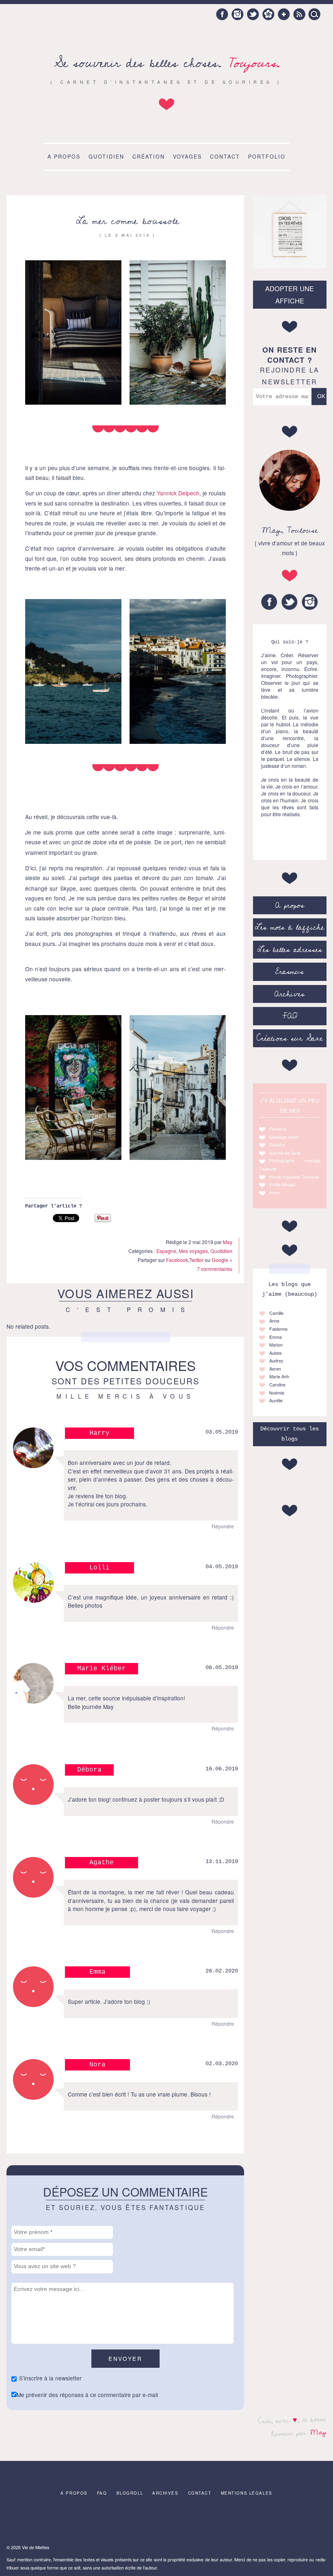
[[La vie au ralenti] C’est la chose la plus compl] (26, 2522)
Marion (276, 1345)
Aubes (275, 1353)
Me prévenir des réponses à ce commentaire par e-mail (87, 2395)
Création (149, 157)
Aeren (275, 1369)
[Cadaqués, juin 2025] (236, 2522)
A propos (64, 157)
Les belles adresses (290, 950)
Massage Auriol (284, 1137)
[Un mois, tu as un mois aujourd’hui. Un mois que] (96, 2522)
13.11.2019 (222, 1862)
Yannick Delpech (178, 493)
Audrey (276, 1361)
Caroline (277, 1385)
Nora (97, 2065)
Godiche (277, 1145)
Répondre (223, 1526)
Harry (99, 1433)
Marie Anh (279, 1376)
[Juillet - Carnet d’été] (166, 2522)
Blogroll (130, 2493)
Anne (274, 1193)
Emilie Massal (282, 1184)
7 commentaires (215, 1269)
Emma (97, 1972)
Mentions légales (247, 2493)
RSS (299, 14)
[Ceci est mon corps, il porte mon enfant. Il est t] (131, 2522)
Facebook (222, 14)
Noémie (277, 1393)
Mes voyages (193, 1251)
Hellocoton (268, 14)
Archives (290, 994)
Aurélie (276, 1400)
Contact (225, 157)
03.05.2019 (222, 1432)
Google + (284, 14)
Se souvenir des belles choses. (167, 63)
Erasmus (290, 972)
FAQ (290, 1016)
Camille (276, 1313)
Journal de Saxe (285, 1153)
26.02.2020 (222, 1971)
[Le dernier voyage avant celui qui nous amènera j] (201, 2522)
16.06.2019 (222, 1769)
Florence (278, 1129)
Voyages (187, 157)
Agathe (102, 1863)
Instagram (238, 14)
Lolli (99, 1568)
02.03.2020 (222, 2064)
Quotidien (106, 157)
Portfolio (267, 157)
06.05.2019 (222, 1668)
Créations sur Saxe (290, 1038)
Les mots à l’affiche (290, 927)
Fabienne (278, 1329)
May (318, 2432)
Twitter (253, 14)
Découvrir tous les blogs (290, 1434)
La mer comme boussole (128, 221)
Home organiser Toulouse (294, 1177)
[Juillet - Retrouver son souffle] (272, 2522)
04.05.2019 (222, 1567)
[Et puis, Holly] (307, 2522)
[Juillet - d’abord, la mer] (61, 2522)
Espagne (166, 1251)
